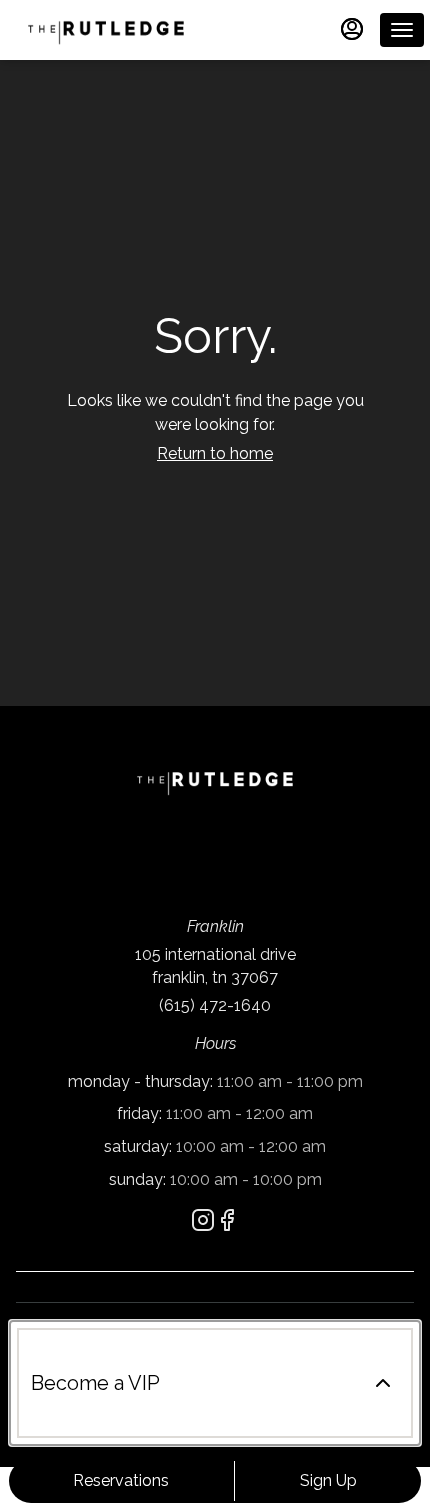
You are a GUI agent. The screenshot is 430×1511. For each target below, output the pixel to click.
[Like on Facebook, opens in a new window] (227, 1223)
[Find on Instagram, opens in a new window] (203, 1223)
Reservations (121, 1480)
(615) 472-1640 (215, 1005)
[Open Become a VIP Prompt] (383, 1383)
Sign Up (328, 1480)
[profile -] (352, 29)
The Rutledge (215, 781)
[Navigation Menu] (402, 30)
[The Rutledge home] (106, 30)
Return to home (215, 453)
